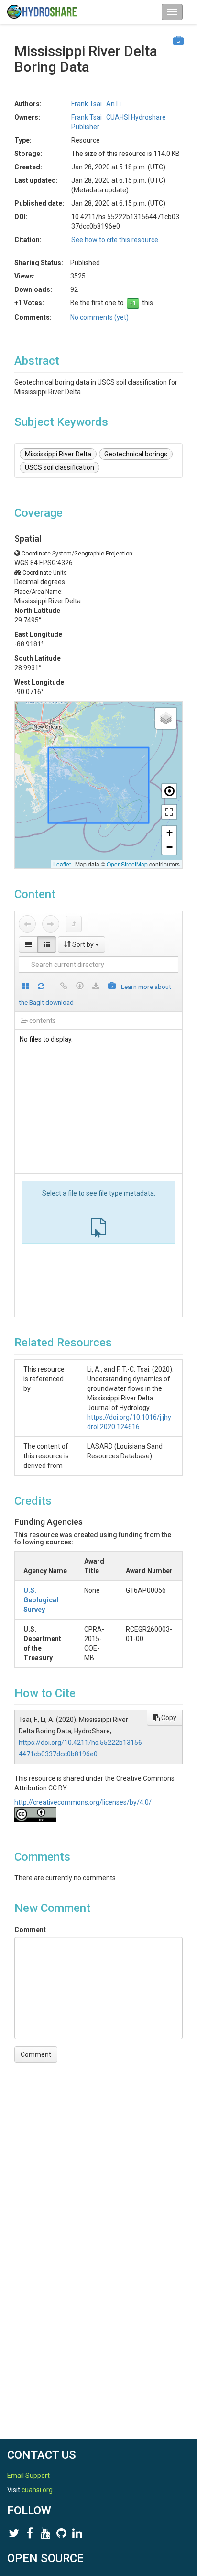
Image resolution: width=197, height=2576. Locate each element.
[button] (166, 718)
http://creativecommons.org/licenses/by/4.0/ (83, 1802)
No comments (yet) (99, 317)
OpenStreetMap (127, 864)
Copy (168, 1718)
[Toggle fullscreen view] (169, 812)
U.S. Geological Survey (41, 1600)
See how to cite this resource (115, 240)
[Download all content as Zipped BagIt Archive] (112, 987)
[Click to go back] (27, 924)
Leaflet (62, 864)
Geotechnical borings (136, 454)
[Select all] (26, 987)
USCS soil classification (60, 467)
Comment (30, 1930)
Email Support (28, 2476)
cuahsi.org (37, 2490)
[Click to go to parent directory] (74, 924)
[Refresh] (41, 987)
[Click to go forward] (51, 924)
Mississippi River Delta (58, 454)
